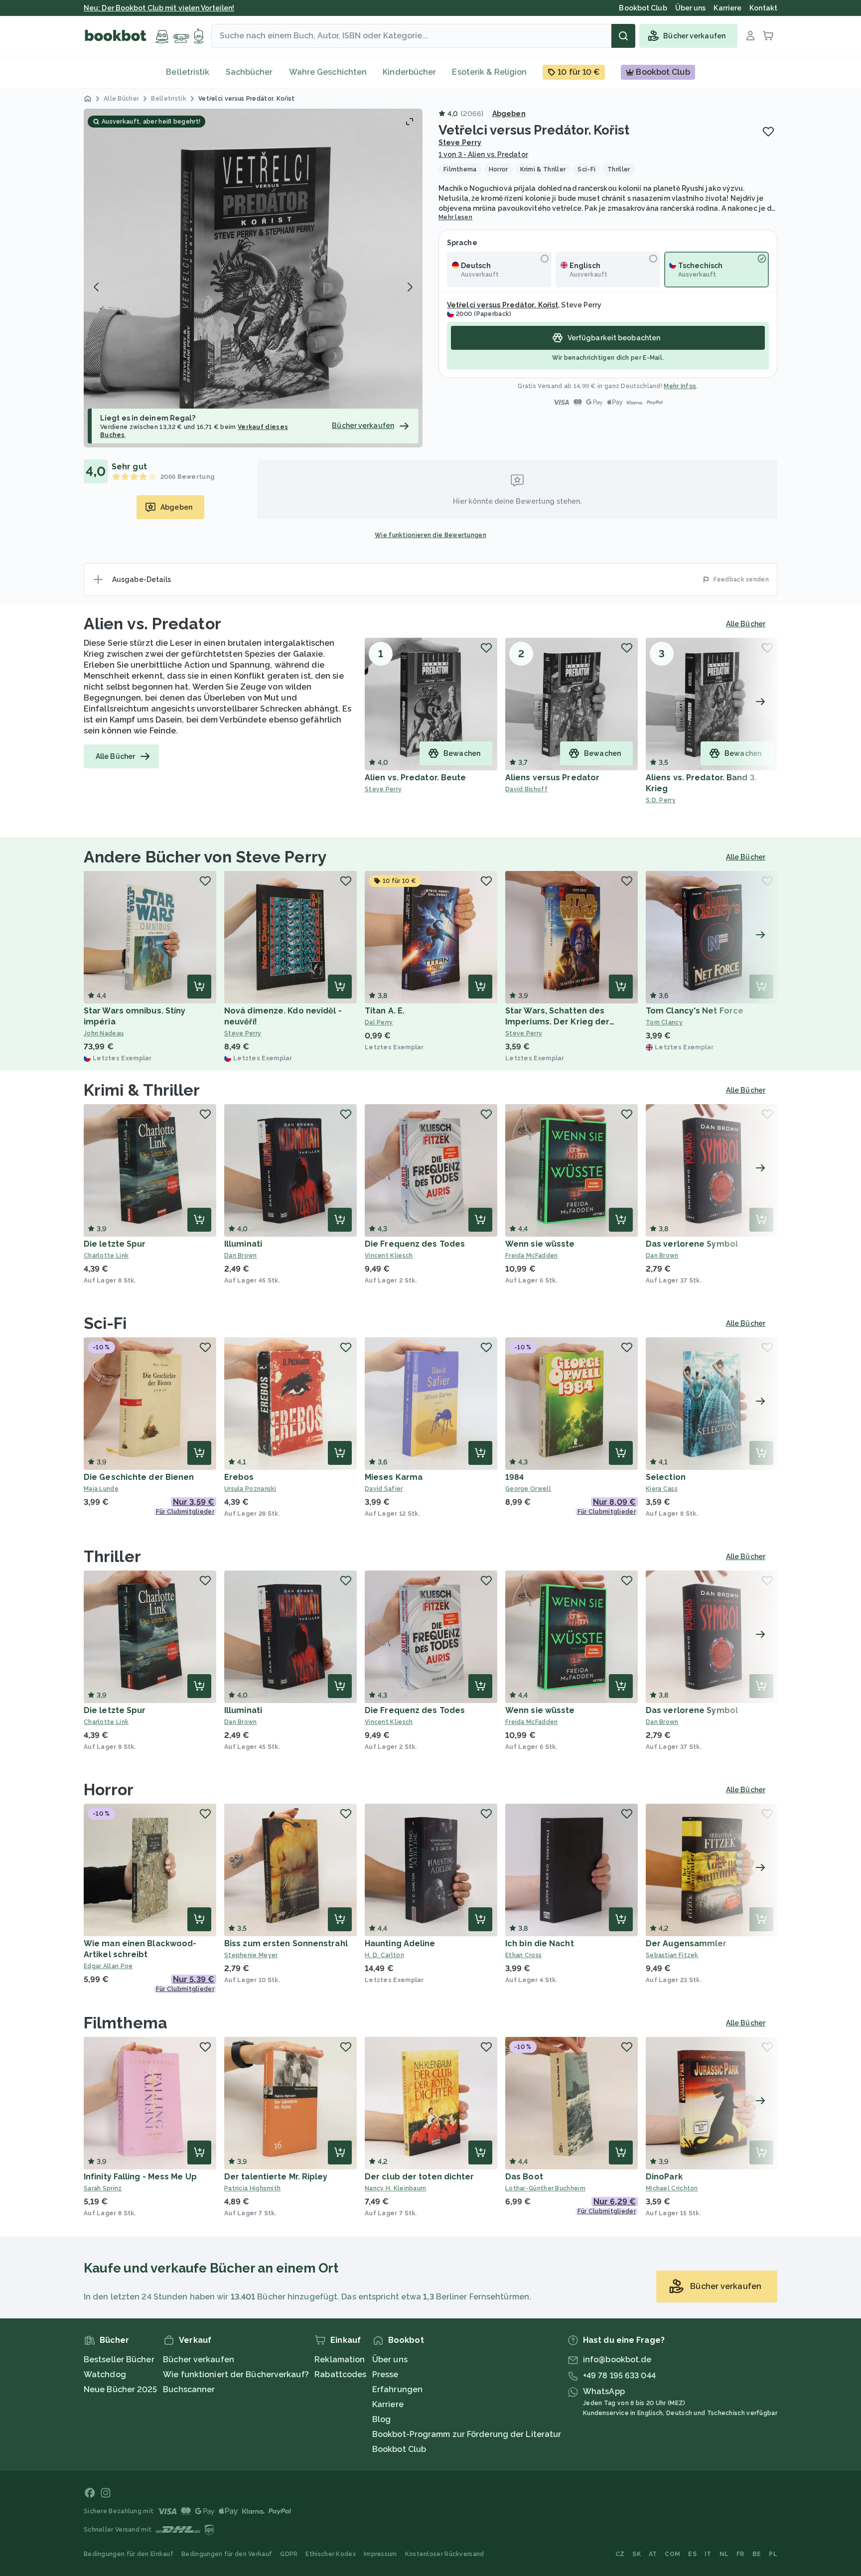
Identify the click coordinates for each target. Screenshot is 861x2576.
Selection (666, 1477)
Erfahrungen (397, 2389)
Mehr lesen (455, 217)
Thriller (112, 1556)
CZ (620, 2554)
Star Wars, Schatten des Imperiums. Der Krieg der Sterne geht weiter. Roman (561, 1022)
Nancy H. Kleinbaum (395, 2188)
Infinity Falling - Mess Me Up (140, 2177)
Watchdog (105, 2374)
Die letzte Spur (115, 1244)
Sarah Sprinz (103, 2188)
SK (637, 2554)
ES (692, 2554)
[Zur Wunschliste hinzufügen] (768, 132)
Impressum (380, 2554)
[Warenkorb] (768, 36)
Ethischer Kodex (331, 2554)
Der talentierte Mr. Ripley (276, 2177)
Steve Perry (460, 143)
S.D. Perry (661, 800)
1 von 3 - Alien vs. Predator (483, 154)
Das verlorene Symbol (692, 1244)
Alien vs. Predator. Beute (416, 778)
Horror (109, 1789)
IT (708, 2554)
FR (740, 2554)
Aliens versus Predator (552, 778)
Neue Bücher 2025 (121, 2389)
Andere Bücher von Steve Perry (205, 857)
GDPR (289, 2554)
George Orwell (528, 1489)
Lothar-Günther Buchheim (545, 2188)
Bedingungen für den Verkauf (227, 2554)
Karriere (388, 2404)
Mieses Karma (394, 1477)
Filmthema (126, 2023)
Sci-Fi (105, 1323)
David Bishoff (526, 789)
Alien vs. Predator (152, 624)
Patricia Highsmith (252, 2188)
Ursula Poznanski (250, 1489)
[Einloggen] (750, 36)
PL (773, 2554)
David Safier (384, 1489)
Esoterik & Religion (489, 72)
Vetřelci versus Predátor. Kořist (502, 305)
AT (653, 2554)
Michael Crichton (672, 2188)
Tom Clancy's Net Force (695, 1011)
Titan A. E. (385, 1011)
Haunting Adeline (400, 1943)
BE (757, 2554)
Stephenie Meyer (251, 1955)
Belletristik (188, 72)
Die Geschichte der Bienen (139, 1477)
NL (724, 2554)
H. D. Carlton (384, 1955)
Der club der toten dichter (420, 2177)
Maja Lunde (101, 1489)
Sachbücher (249, 72)
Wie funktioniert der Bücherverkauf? (236, 2374)
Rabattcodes (340, 2374)
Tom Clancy (664, 1022)
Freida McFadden (532, 1256)
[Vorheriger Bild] (97, 287)
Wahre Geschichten (328, 72)
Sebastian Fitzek (672, 1955)
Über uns (390, 2360)
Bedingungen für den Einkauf (129, 2554)
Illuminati (243, 1244)
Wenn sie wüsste (540, 1244)
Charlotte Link (106, 1256)
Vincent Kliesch (389, 1256)
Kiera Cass (662, 1489)
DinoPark (664, 2177)
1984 (514, 1477)
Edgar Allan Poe (108, 1966)
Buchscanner (189, 2389)
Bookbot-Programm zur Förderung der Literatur (467, 2434)
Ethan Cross (523, 1955)
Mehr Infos (680, 386)
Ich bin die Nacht (540, 1943)
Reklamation (340, 2360)
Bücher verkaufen (199, 2360)
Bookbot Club (399, 2449)
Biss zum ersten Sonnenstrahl (286, 1943)
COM (672, 2554)
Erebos (239, 1477)
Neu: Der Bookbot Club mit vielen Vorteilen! (159, 8)
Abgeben (509, 114)
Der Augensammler (686, 1943)
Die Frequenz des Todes (415, 1244)
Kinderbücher (409, 72)
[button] (253, 278)
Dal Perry (379, 1022)
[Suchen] (623, 36)
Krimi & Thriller (142, 1090)
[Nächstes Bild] (410, 287)
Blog (381, 2419)
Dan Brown (241, 1256)
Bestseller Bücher (119, 2360)
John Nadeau (104, 1033)
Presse (385, 2374)
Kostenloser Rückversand (445, 2554)
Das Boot (524, 2177)
